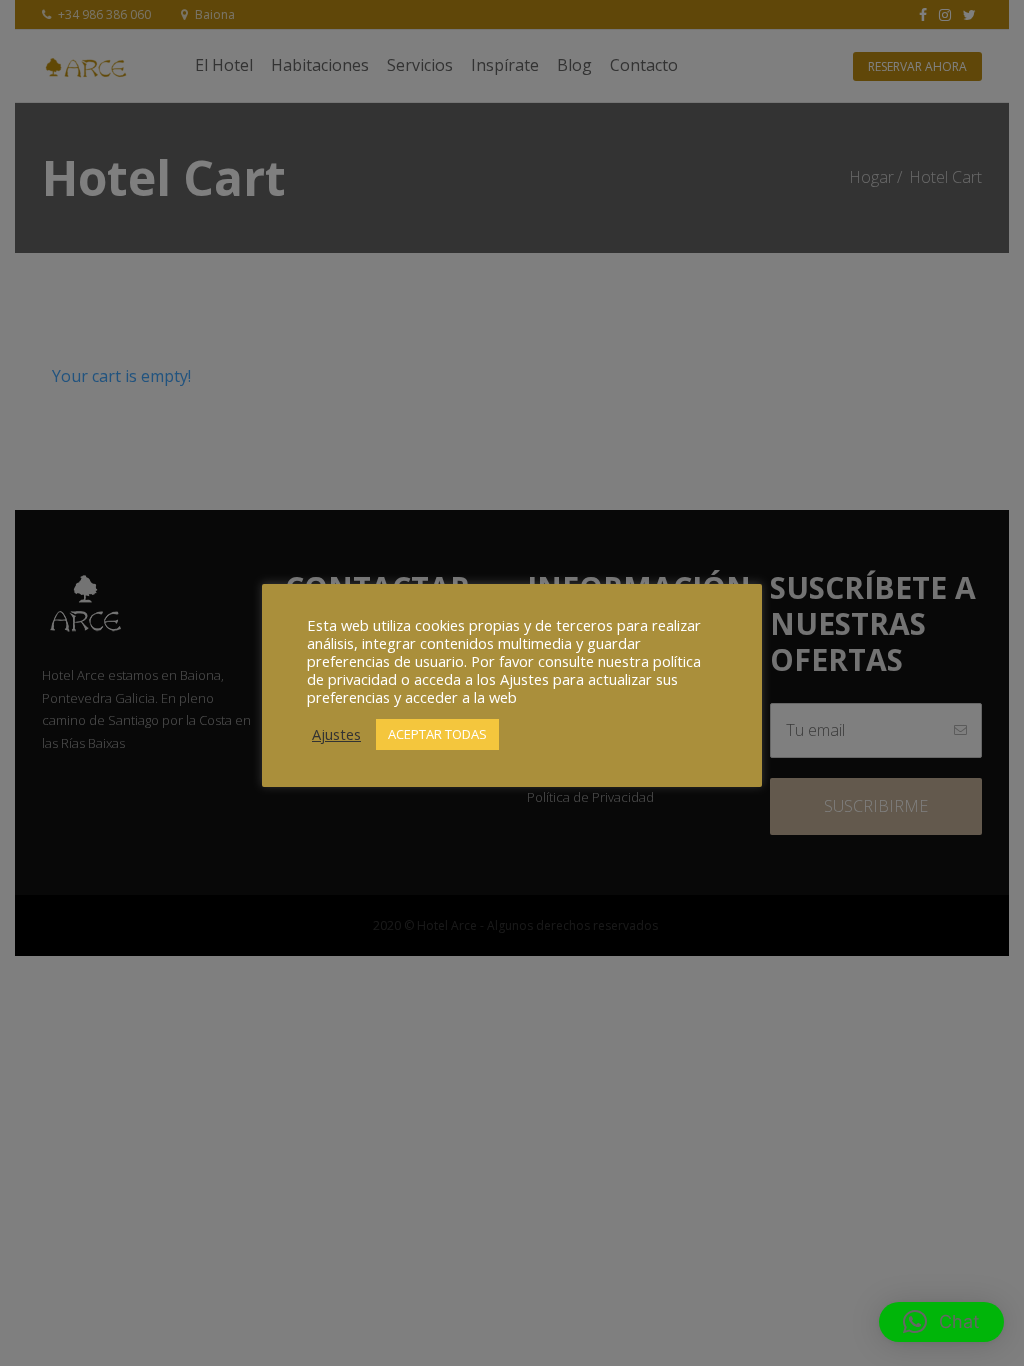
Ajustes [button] (336, 734)
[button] (941, 1322)
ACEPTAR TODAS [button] (437, 734)
